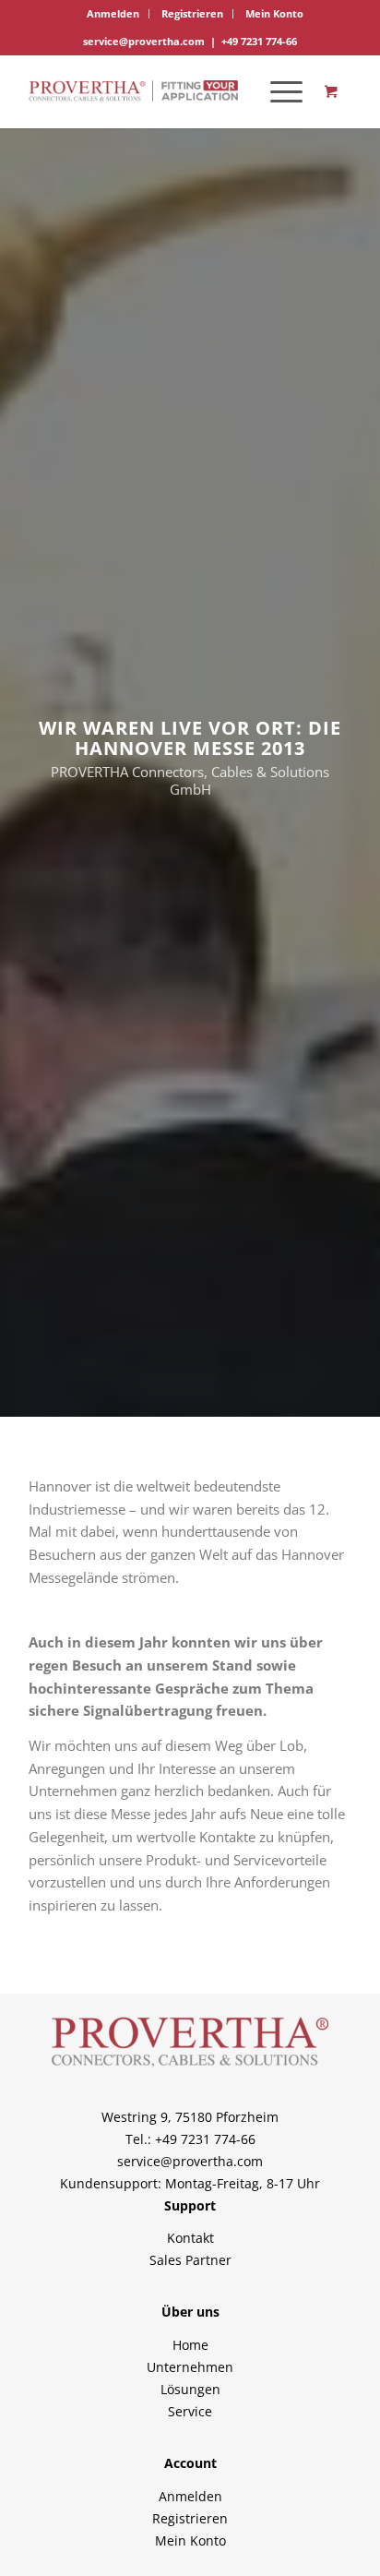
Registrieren (192, 13)
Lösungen (190, 2389)
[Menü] (277, 91)
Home (190, 2345)
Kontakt (190, 2238)
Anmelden (113, 13)
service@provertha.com (144, 41)
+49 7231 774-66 (259, 41)
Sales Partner (190, 2260)
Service (190, 2411)
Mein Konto (274, 13)
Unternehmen (190, 2367)
